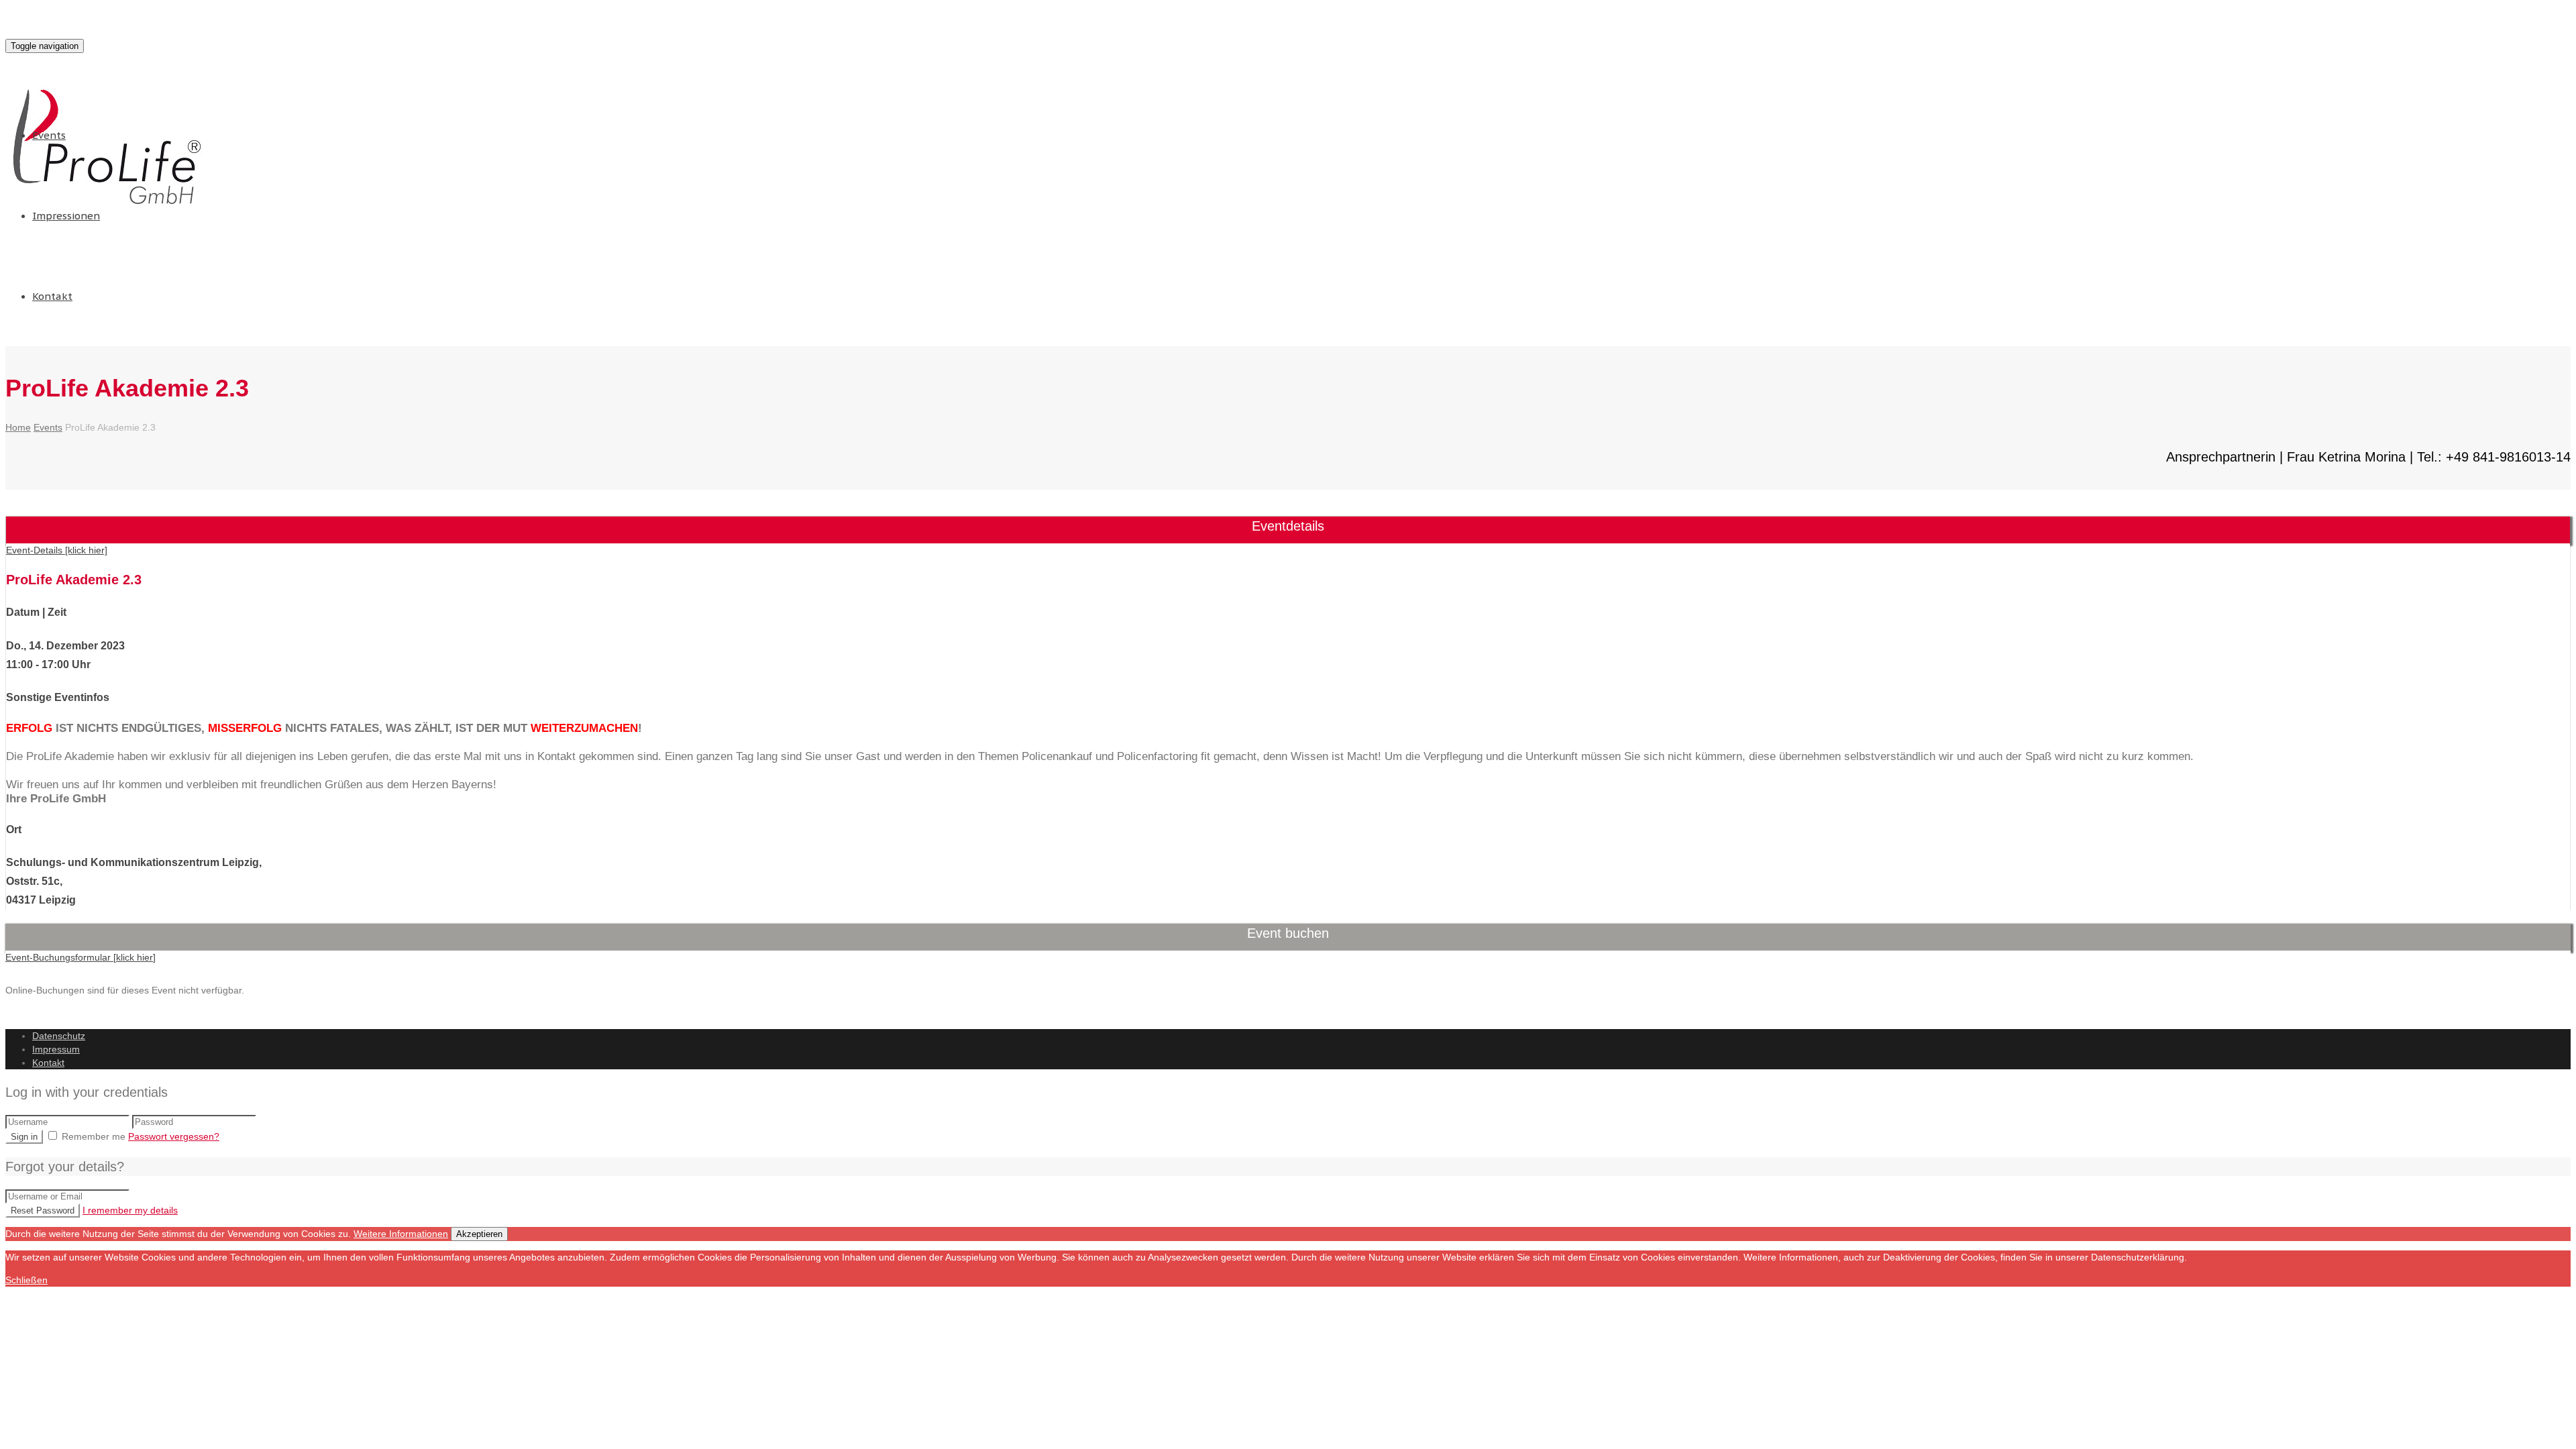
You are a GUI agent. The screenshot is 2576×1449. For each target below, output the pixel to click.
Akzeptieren (479, 1234)
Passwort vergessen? (174, 1136)
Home (18, 427)
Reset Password (43, 1211)
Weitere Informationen (401, 1234)
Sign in (24, 1137)
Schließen (26, 1280)
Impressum (56, 1049)
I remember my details (130, 1210)
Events (49, 135)
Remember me (94, 1136)
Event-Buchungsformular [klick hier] (80, 957)
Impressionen (66, 216)
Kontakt (52, 296)
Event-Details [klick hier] (57, 550)
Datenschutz (59, 1036)
